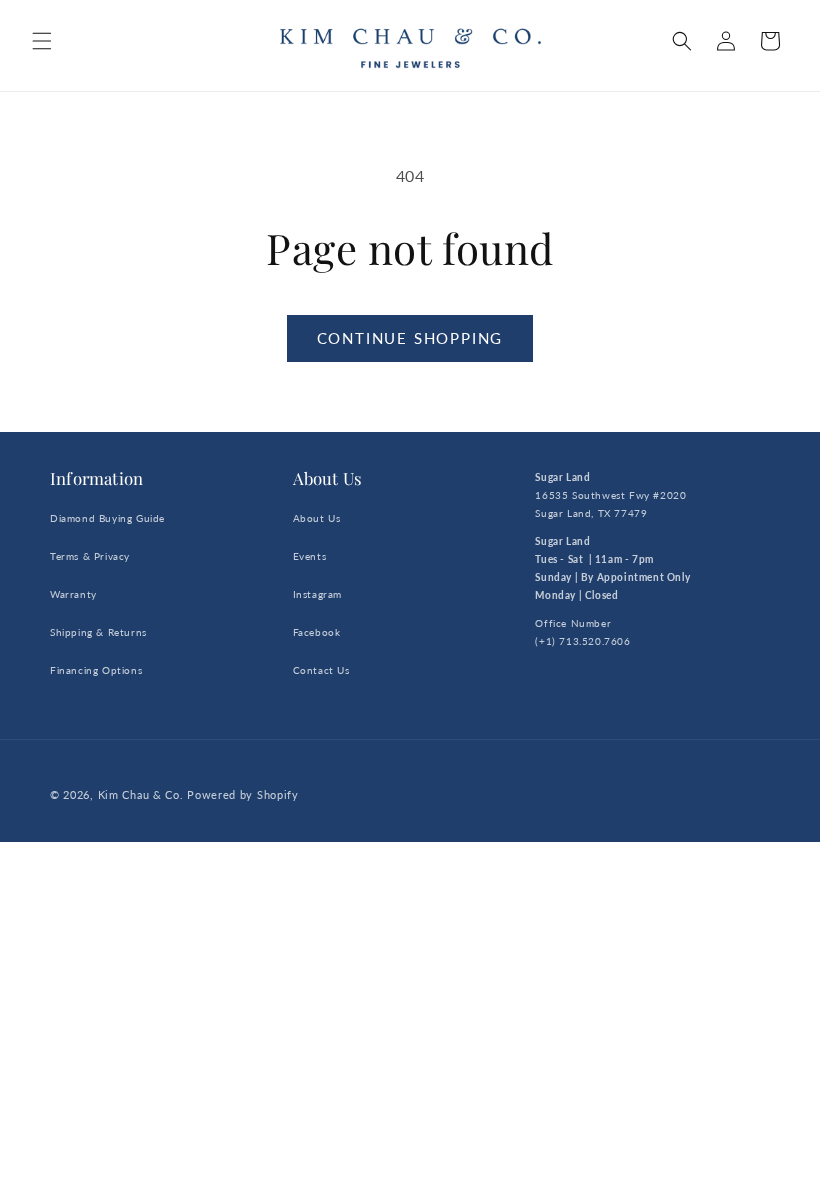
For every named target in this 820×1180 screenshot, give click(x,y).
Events (310, 556)
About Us (317, 518)
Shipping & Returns (98, 632)
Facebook (317, 632)
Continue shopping (410, 338)
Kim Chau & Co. (141, 794)
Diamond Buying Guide (107, 518)
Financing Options (96, 670)
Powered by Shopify (243, 794)
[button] (42, 41)
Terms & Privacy (90, 556)
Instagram (317, 594)
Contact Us (321, 670)
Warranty (73, 594)
